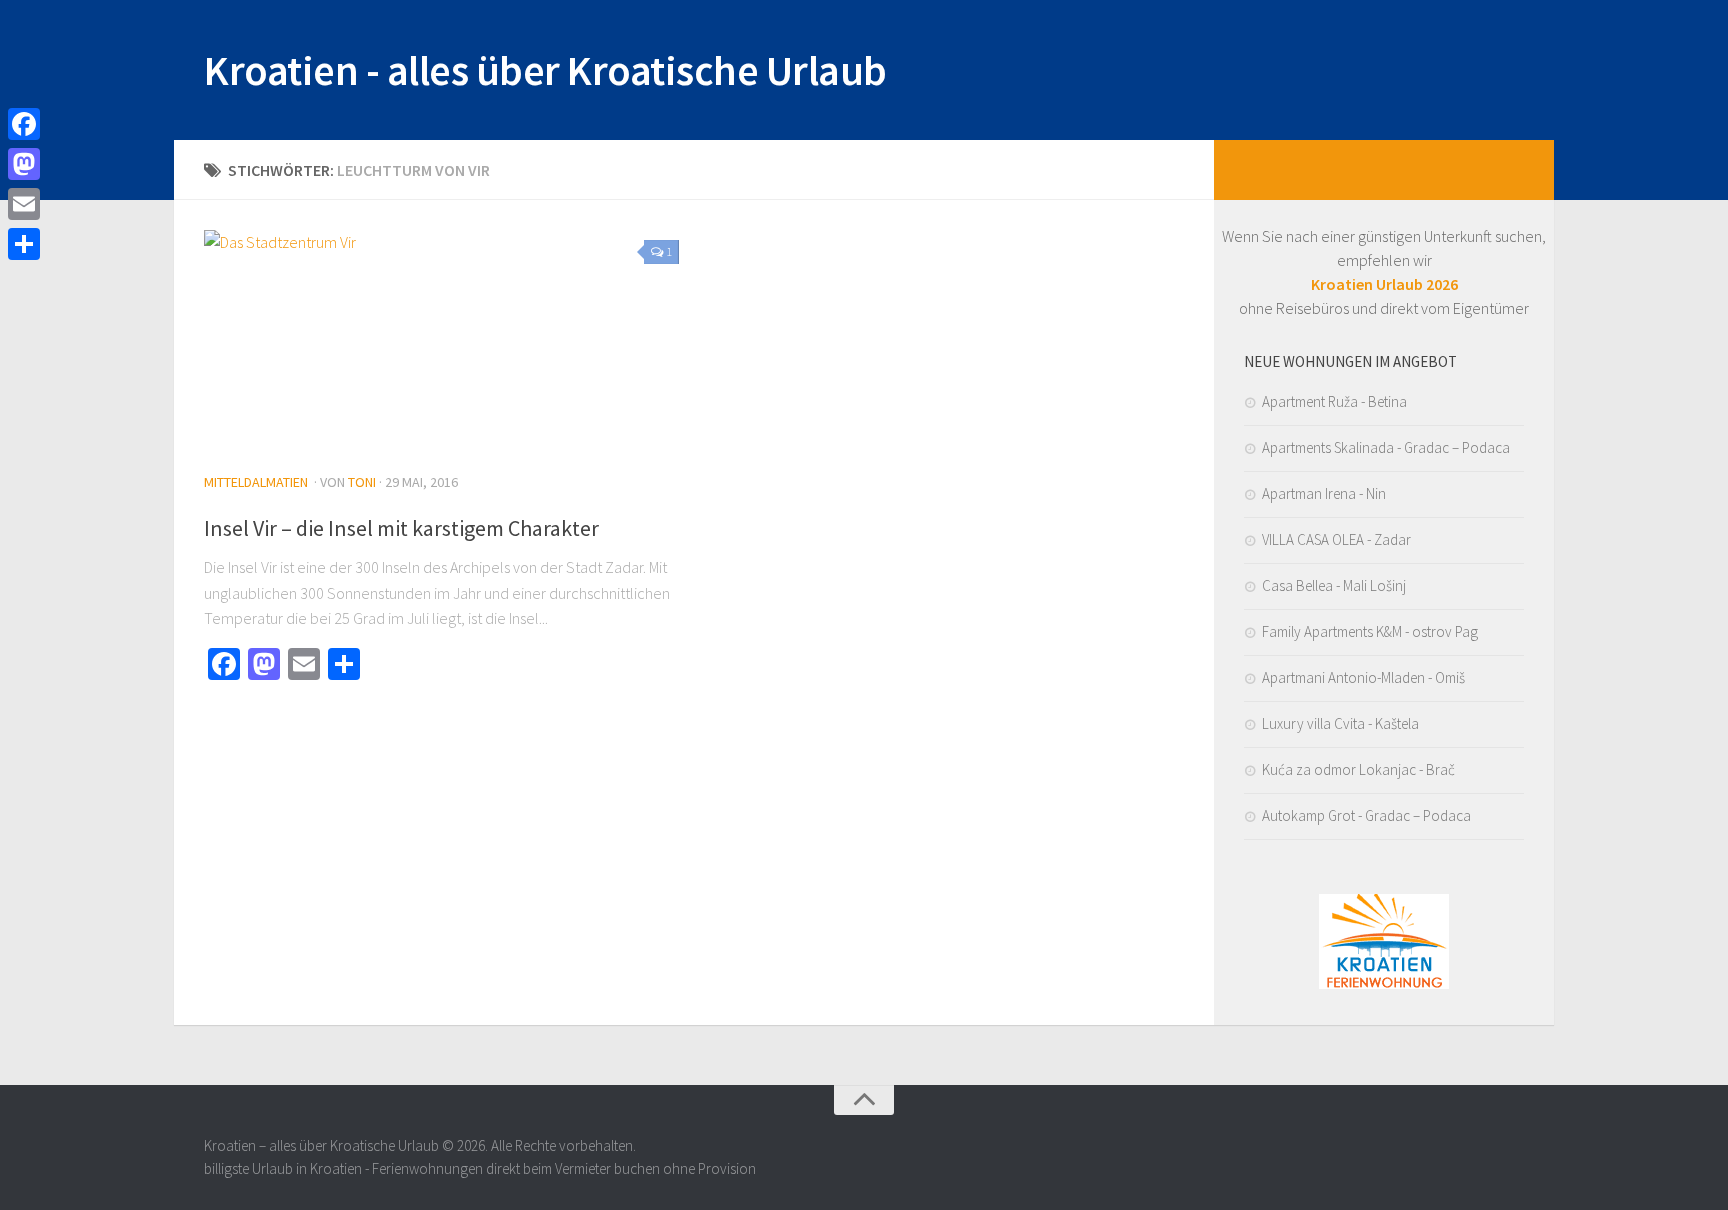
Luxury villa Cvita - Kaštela (1340, 723)
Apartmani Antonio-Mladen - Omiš (1363, 677)
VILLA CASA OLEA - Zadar (1336, 539)
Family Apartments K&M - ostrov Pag (1370, 631)
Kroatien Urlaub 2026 (1384, 284)
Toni (362, 482)
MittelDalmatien (256, 482)
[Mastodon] (24, 164)
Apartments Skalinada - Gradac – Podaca (1386, 447)
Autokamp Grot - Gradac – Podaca (1366, 815)
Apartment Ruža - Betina (1334, 401)
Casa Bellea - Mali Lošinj (1334, 585)
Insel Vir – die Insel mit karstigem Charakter (401, 528)
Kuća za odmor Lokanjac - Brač (1358, 769)
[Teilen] (24, 244)
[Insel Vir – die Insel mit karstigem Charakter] (441, 342)
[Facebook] (24, 124)
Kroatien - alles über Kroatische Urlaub (545, 70)
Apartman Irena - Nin (1324, 493)
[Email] (24, 204)
